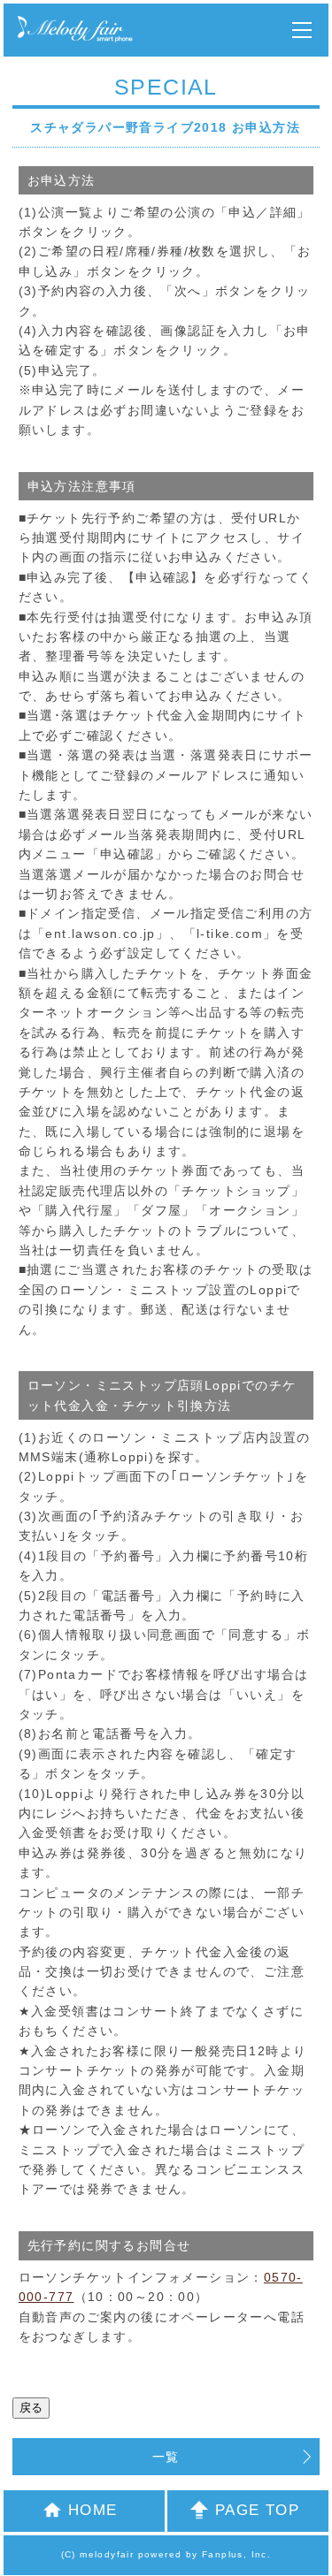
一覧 (166, 2457)
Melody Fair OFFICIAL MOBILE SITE (75, 30)
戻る (31, 2408)
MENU (302, 30)
